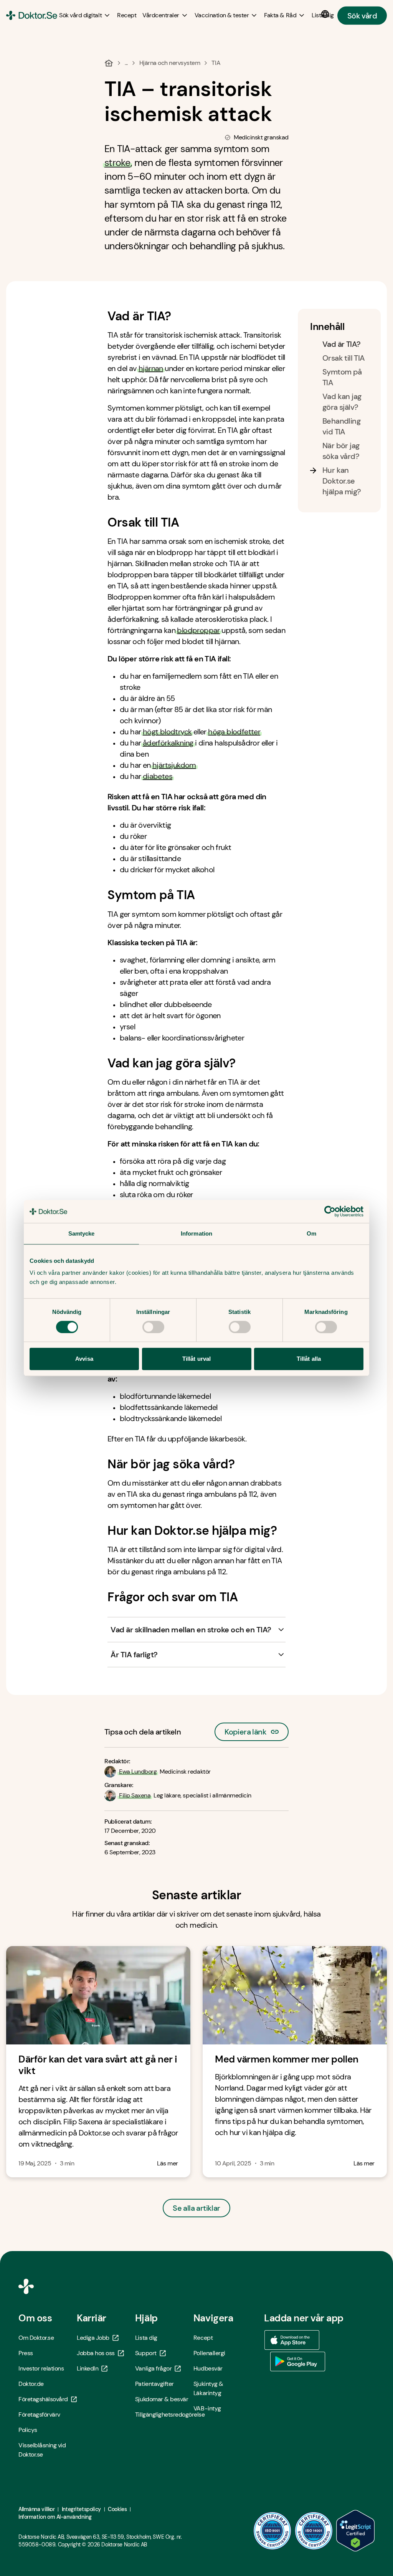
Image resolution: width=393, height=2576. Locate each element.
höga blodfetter (234, 732)
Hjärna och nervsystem (170, 63)
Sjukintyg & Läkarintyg (208, 2388)
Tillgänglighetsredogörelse (164, 2414)
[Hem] (109, 63)
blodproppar (198, 630)
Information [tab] (196, 1233)
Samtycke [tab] (82, 1233)
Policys (28, 2430)
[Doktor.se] (32, 15)
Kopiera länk (245, 1730)
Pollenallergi (209, 2353)
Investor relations (41, 2368)
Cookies (117, 2509)
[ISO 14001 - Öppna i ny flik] (314, 2531)
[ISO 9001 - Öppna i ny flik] (272, 2531)
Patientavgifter (154, 2384)
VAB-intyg (207, 2408)
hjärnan (151, 368)
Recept (203, 2338)
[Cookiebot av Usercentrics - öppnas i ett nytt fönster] (330, 1211)
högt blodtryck (167, 732)
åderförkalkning (168, 743)
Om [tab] (311, 1233)
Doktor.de (31, 2384)
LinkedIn (88, 2368)
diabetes (158, 776)
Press (26, 2353)
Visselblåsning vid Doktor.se (42, 2450)
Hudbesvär (208, 2368)
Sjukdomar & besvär (162, 2399)
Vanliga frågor (153, 2368)
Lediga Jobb (93, 2338)
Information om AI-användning (55, 2517)
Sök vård (362, 15)
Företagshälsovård (43, 2399)
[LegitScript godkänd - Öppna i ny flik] (355, 2531)
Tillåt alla (309, 1359)
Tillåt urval (196, 1359)
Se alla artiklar (196, 2208)
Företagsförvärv (39, 2414)
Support (146, 2353)
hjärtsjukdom (174, 765)
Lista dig (146, 2338)
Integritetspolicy (81, 2509)
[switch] (153, 1327)
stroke (117, 163)
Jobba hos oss (96, 2353)
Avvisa (84, 1359)
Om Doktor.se (36, 2338)
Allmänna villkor (36, 2509)
